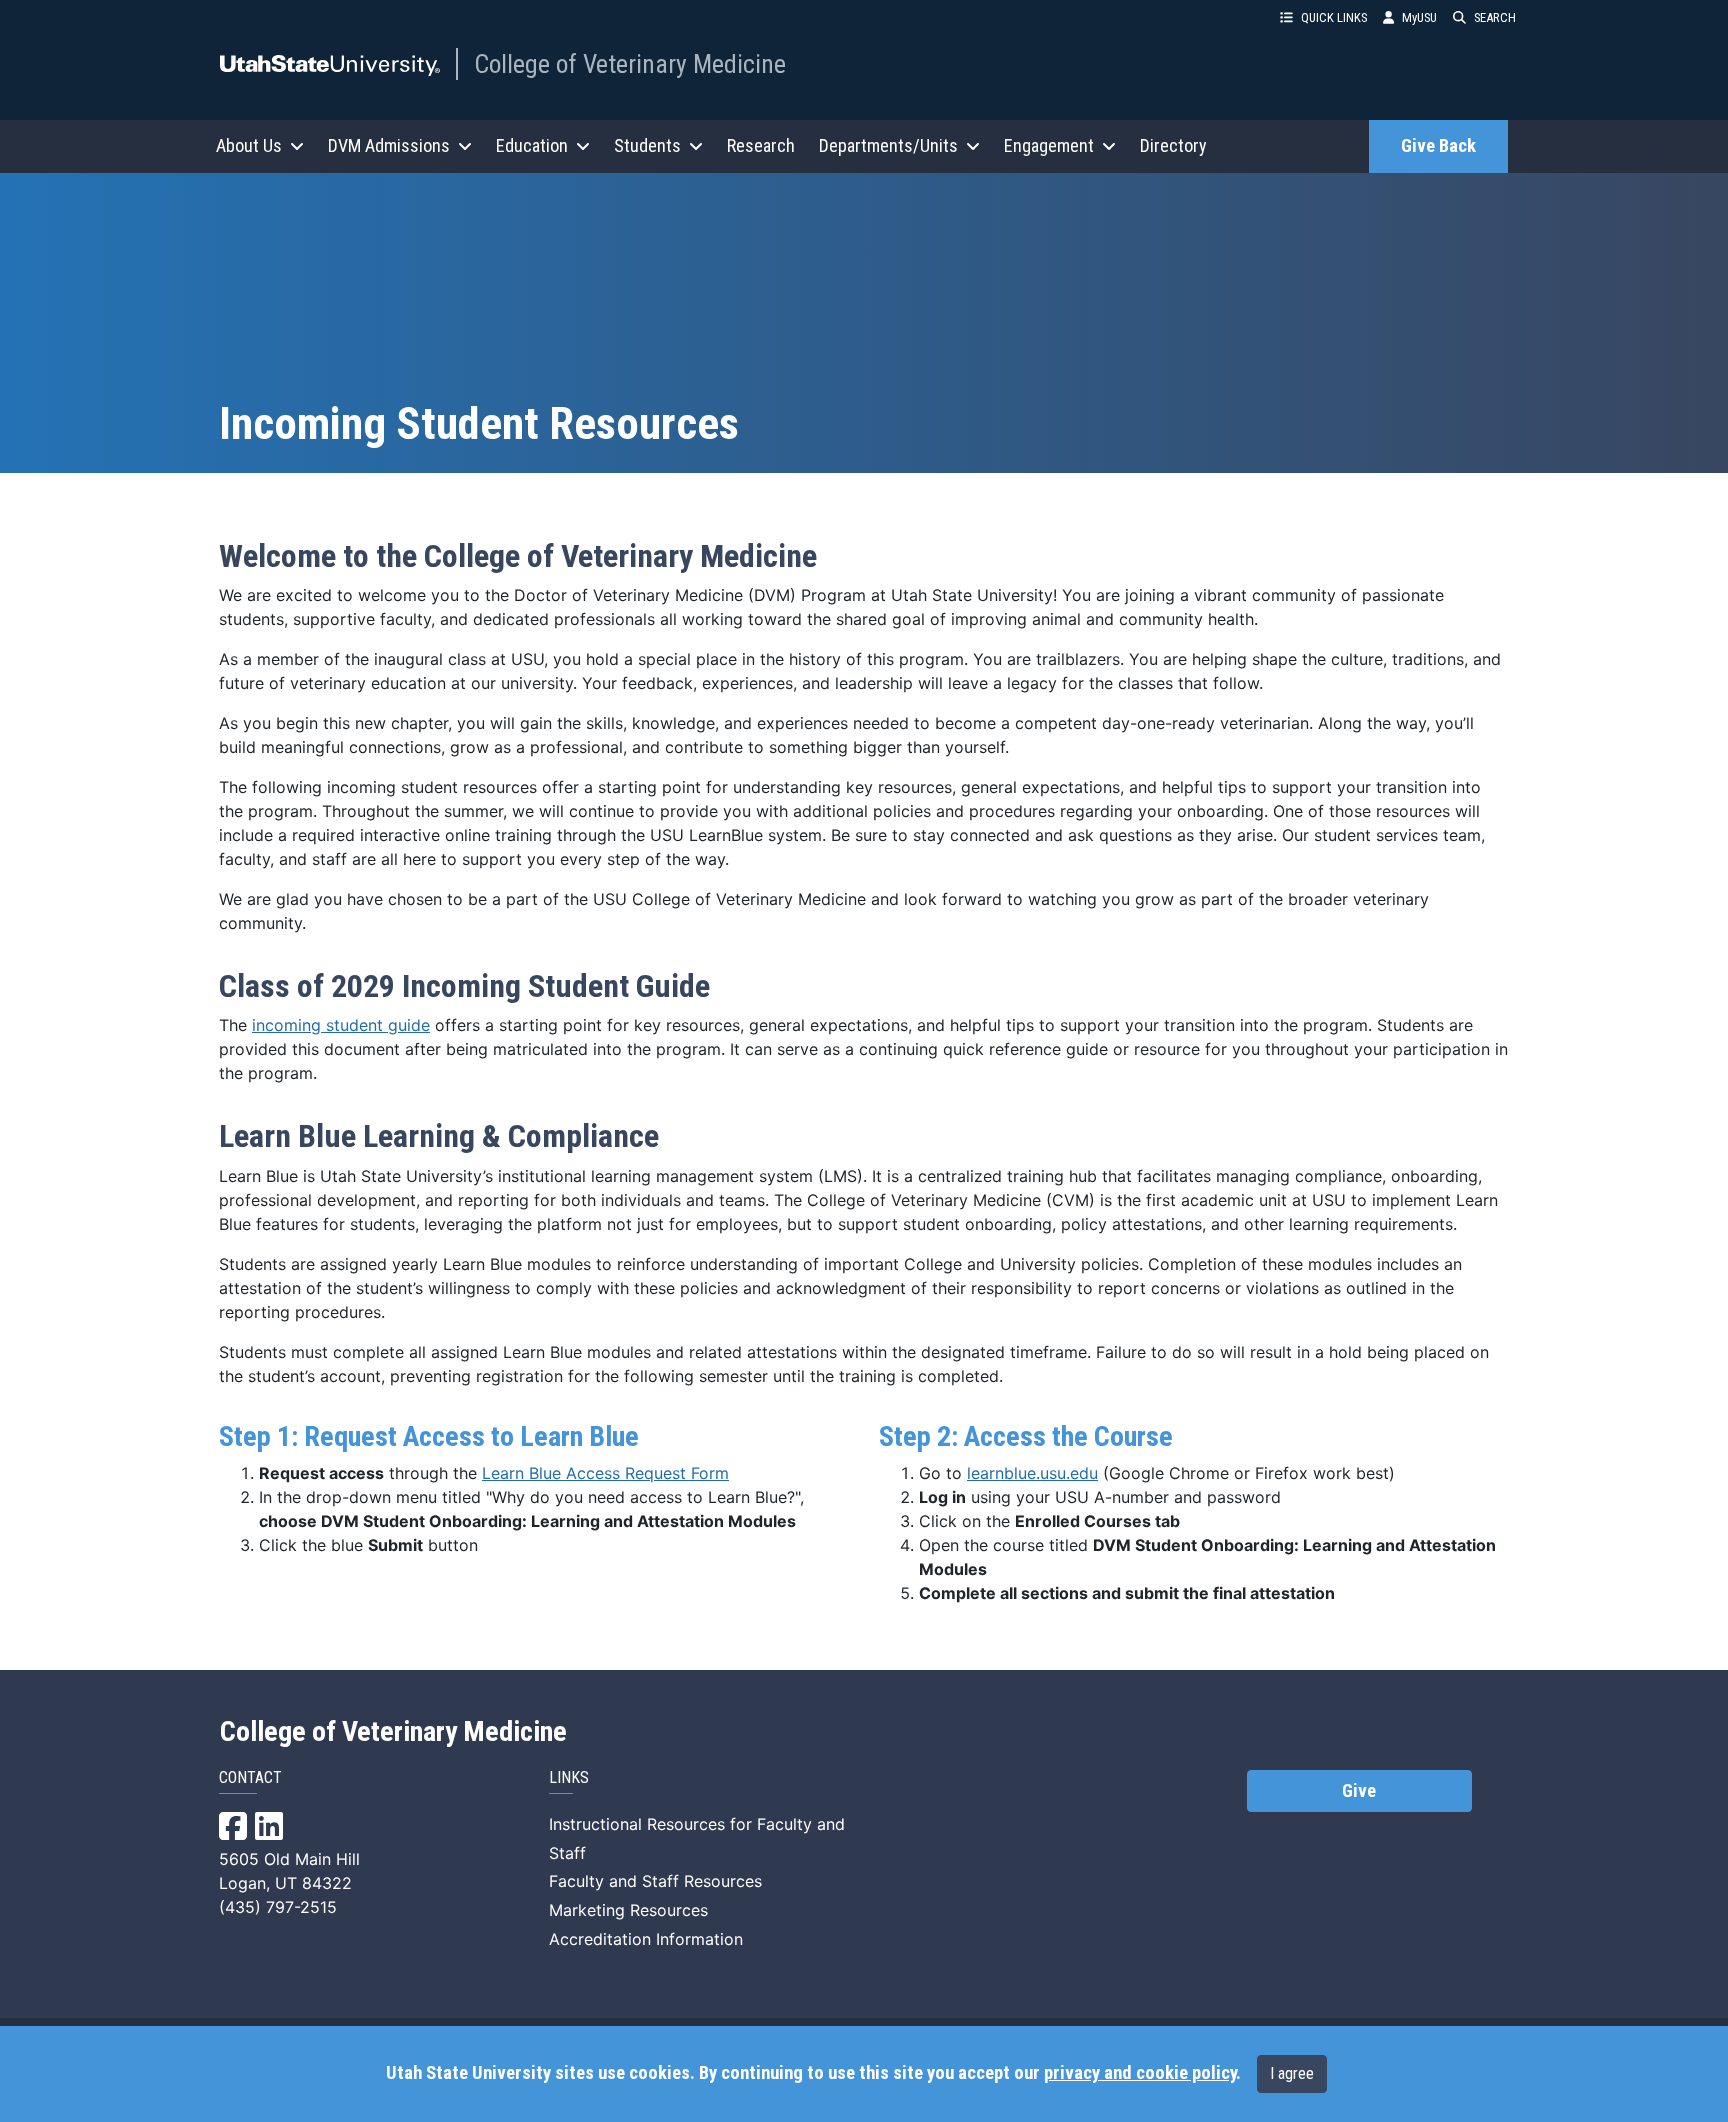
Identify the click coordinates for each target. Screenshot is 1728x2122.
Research (761, 145)
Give (1359, 1791)
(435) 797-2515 (278, 1907)
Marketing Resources (628, 1910)
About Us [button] (249, 145)
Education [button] (532, 145)
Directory (1173, 145)
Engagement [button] (1049, 145)
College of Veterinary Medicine (630, 64)
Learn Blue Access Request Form (605, 1473)
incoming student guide (341, 1025)
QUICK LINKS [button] (1334, 17)
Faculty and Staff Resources (655, 1881)
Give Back (1438, 146)
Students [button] (647, 145)
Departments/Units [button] (888, 145)
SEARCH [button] (1495, 17)
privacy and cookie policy (1140, 2073)
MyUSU (1419, 17)
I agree (1292, 2073)
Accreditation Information (646, 1939)
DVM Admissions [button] (389, 145)
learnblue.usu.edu (1032, 1473)
